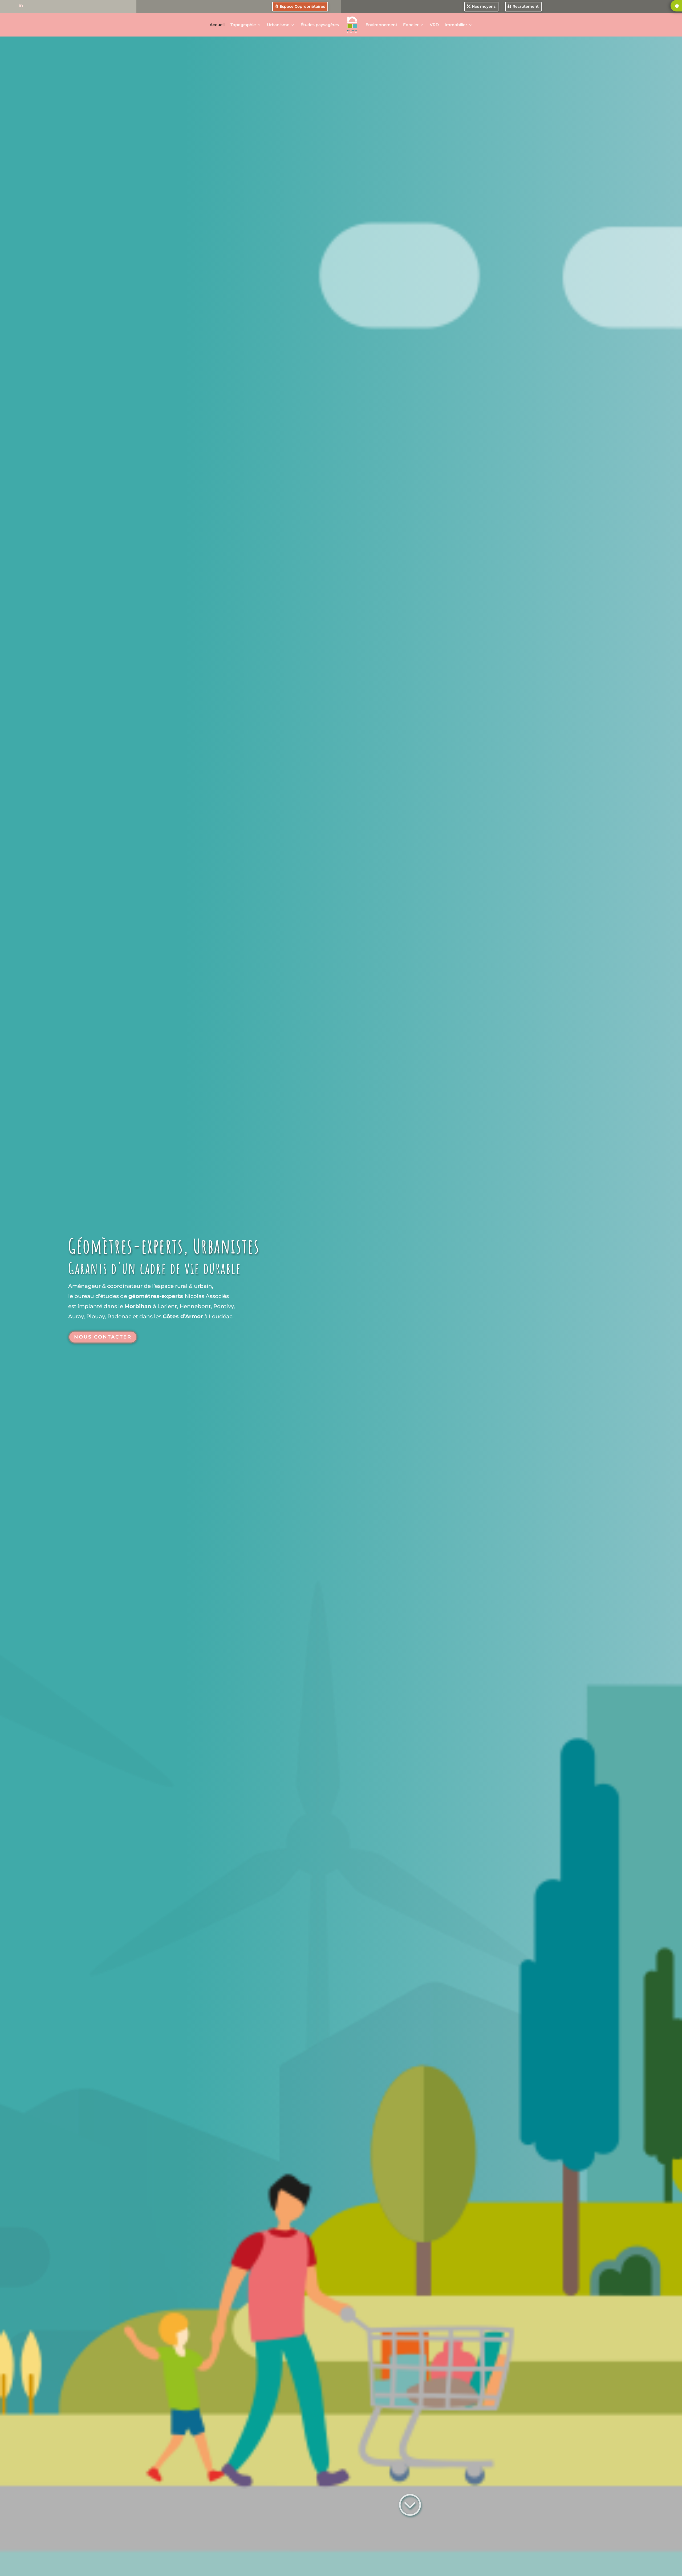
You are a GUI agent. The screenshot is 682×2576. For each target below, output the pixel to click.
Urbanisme (278, 25)
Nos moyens (484, 6)
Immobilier (456, 25)
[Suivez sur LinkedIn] (21, 6)
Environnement (381, 25)
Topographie (243, 25)
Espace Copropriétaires (302, 6)
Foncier (411, 25)
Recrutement (526, 6)
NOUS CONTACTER (103, 1337)
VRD (434, 25)
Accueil (217, 25)
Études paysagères (320, 25)
